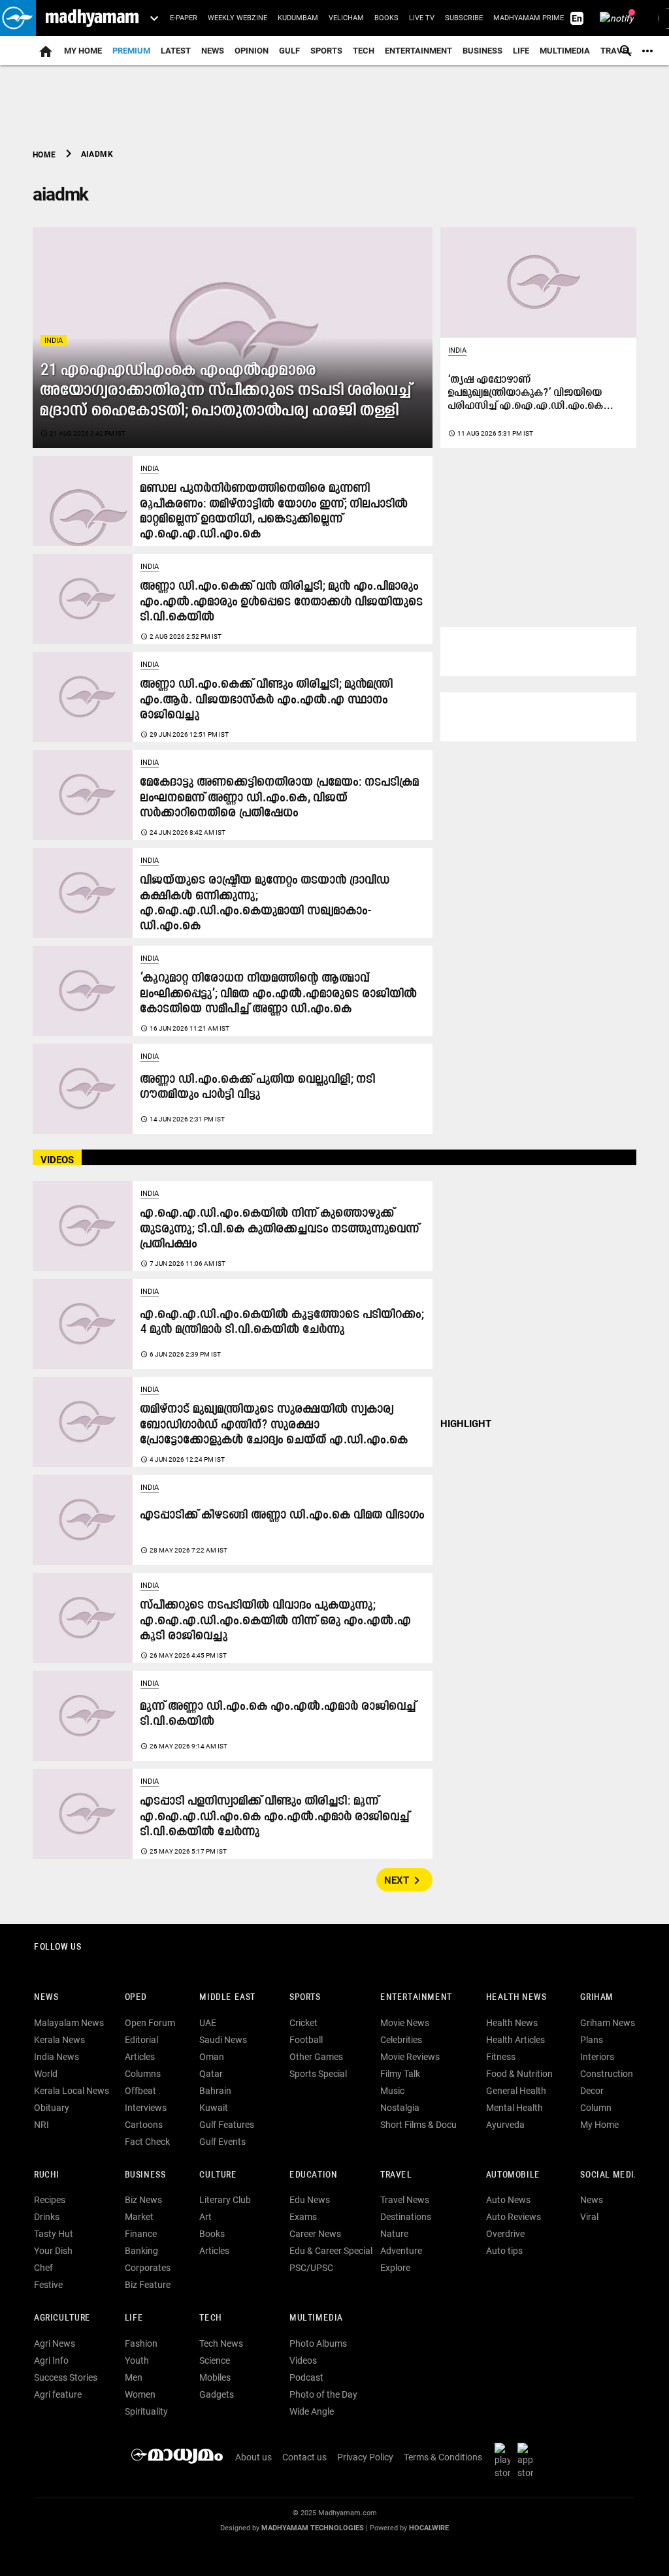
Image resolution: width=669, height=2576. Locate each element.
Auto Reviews (514, 2217)
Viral (589, 2217)
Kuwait (214, 2108)
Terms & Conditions (443, 2457)
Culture (218, 2175)
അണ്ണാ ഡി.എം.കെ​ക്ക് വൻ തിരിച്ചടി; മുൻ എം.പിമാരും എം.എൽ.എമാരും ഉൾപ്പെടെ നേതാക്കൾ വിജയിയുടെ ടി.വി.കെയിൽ (282, 602)
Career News (315, 2234)
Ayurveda (505, 2125)
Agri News (55, 2343)
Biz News (143, 2200)
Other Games (316, 2057)
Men (134, 2377)
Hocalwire (429, 2528)
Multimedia (565, 51)
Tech (210, 2318)
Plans (592, 2040)
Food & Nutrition (519, 2074)
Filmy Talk (400, 2074)
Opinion (252, 51)
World (46, 2074)
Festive (48, 2285)
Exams (303, 2217)
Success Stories (66, 2377)
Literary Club (225, 2200)
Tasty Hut (54, 2234)
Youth (137, 2360)
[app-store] (528, 2460)
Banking (141, 2251)
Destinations (406, 2217)
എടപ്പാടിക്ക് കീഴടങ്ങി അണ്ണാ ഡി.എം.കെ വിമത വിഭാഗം (283, 1516)
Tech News (221, 2343)
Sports (326, 51)
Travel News (405, 2200)
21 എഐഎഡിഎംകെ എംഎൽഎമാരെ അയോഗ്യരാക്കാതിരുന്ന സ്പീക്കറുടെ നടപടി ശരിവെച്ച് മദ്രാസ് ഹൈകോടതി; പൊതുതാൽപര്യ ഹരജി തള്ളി (226, 391)
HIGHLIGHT (466, 1424)
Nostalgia (400, 2108)
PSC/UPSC (311, 2268)
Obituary (52, 2108)
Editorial (141, 2040)
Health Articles (515, 2040)
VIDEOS (57, 1160)
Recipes (50, 2200)
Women (140, 2394)
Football (306, 2040)
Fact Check (147, 2142)
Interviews (146, 2108)
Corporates (148, 2268)
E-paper (184, 18)
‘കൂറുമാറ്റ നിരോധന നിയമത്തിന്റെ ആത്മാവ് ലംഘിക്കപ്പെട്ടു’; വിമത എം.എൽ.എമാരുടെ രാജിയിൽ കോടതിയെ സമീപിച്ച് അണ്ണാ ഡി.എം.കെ (279, 994)
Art (205, 2217)
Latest (176, 51)
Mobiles (215, 2377)
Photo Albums (318, 2343)
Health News (516, 1998)
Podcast (306, 2377)
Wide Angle (312, 2411)
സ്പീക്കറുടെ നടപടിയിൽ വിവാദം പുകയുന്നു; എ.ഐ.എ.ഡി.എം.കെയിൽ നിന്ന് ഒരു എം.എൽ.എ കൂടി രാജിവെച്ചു (276, 1621)
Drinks (47, 2217)
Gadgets (217, 2394)
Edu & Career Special (331, 2251)
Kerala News (59, 2040)
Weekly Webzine (237, 18)
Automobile (513, 2175)
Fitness (501, 2057)
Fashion (141, 2343)
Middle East (227, 1998)
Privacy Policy (365, 2457)
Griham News (608, 2023)
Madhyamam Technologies (313, 2528)
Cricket (303, 2023)
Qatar (211, 2074)
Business (482, 51)
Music (392, 2091)
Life (521, 51)
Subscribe (464, 18)
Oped (136, 1998)
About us (253, 2457)
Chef (43, 2268)
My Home (83, 51)
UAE (208, 2023)
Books (386, 18)
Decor (592, 2091)
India (54, 341)
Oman (212, 2057)
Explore (395, 2268)
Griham (597, 1998)
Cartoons (144, 2125)
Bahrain (215, 2091)
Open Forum (150, 2023)
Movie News (405, 2023)
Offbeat (140, 2091)
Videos (303, 2360)
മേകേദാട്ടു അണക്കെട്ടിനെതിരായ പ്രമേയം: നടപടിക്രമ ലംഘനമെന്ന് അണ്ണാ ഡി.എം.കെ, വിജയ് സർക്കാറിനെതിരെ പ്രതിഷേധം (280, 798)
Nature (394, 2234)
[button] (18, 18)
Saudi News (223, 2040)
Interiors (597, 2057)
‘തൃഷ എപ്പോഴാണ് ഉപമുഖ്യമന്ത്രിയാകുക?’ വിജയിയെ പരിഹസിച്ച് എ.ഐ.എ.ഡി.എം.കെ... (531, 393)
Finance (141, 2234)
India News (57, 2057)
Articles (140, 2057)
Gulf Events (222, 2142)
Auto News (508, 2200)
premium (131, 51)
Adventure (401, 2251)
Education (314, 2175)
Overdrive (505, 2234)
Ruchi (47, 2175)
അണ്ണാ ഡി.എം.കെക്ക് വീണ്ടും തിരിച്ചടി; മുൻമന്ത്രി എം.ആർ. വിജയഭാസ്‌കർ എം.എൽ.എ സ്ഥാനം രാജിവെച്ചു (267, 700)
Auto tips (504, 2251)
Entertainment (418, 51)
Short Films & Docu (418, 2125)
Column (596, 2108)
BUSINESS (145, 2175)
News (213, 51)
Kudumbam (298, 18)
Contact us (304, 2457)
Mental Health (514, 2108)
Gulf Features (227, 2125)
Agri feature (58, 2394)
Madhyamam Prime (529, 18)
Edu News (310, 2200)
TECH (364, 51)
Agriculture (62, 2318)
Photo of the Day (323, 2394)
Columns (143, 2074)
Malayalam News (69, 2023)
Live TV (422, 18)
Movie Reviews (410, 2057)
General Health (516, 2091)
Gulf (289, 51)
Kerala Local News (72, 2091)
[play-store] (505, 2460)
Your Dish (53, 2251)
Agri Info (51, 2360)
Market (139, 2217)
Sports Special (318, 2074)
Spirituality (146, 2411)
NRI (41, 2125)
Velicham (346, 18)
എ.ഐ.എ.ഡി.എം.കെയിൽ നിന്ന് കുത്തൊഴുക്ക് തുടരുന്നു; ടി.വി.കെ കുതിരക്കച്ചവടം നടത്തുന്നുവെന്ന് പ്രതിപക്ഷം (280, 1229)
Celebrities (401, 2040)
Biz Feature (148, 2285)
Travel (396, 2175)
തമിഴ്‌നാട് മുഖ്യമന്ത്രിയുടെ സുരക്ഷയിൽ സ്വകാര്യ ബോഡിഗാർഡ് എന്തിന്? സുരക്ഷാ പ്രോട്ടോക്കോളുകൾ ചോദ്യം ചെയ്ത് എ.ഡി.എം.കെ (274, 1425)
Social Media (610, 2175)
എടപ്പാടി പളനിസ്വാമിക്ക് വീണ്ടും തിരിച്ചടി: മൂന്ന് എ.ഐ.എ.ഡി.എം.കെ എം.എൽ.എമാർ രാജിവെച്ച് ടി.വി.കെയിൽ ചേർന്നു (275, 1817)
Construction (607, 2074)
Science (215, 2360)
